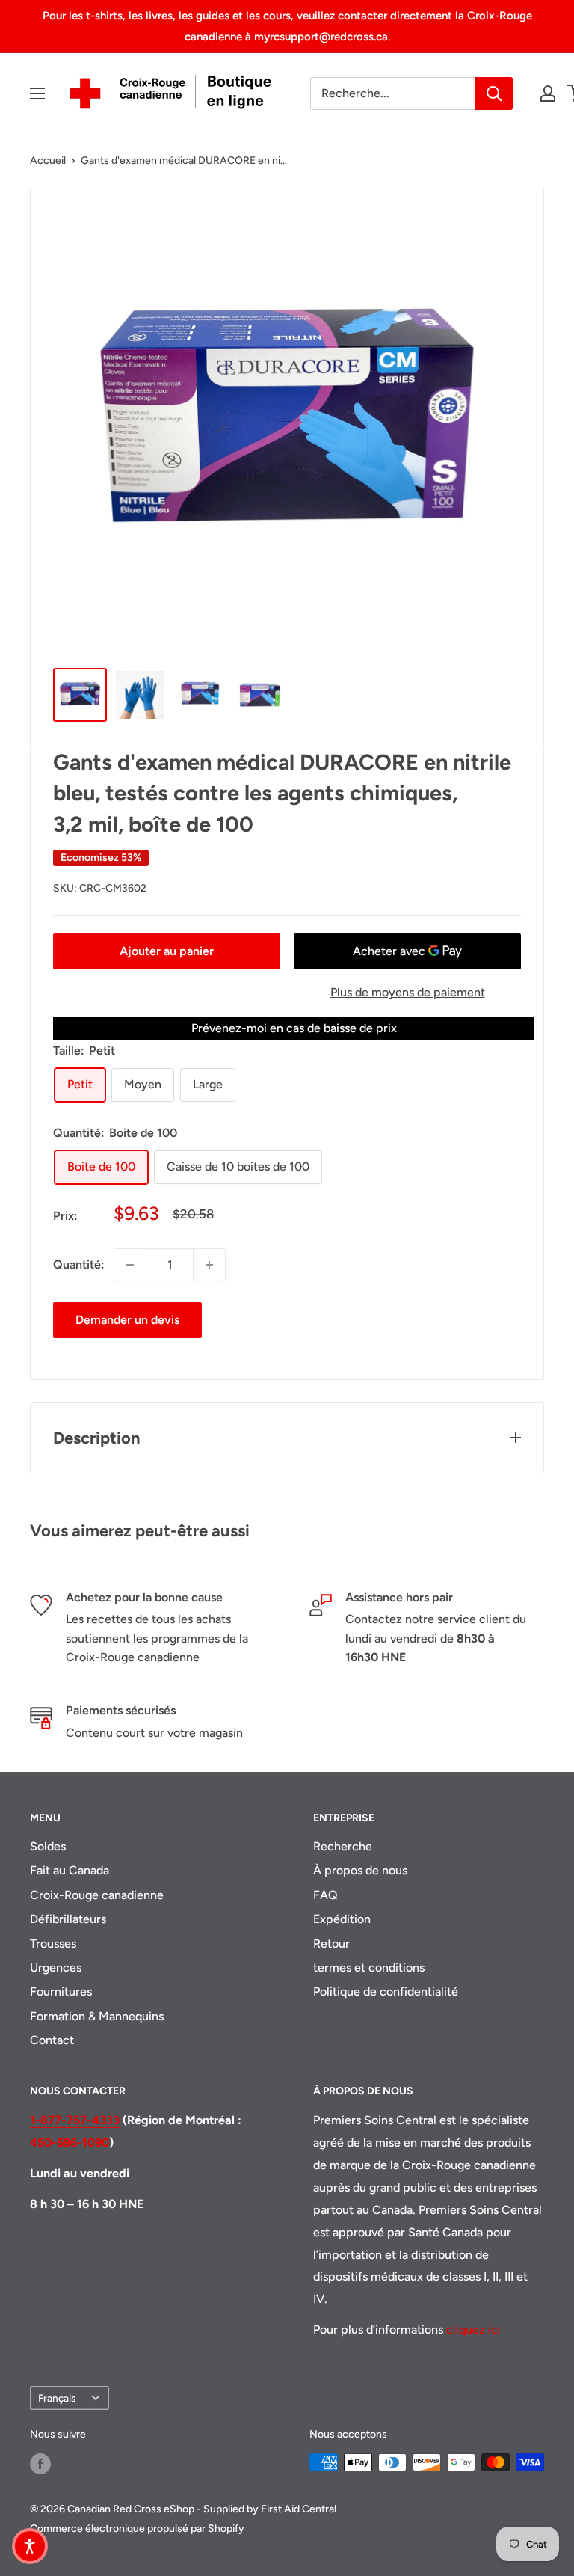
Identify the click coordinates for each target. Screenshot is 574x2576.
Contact (52, 2040)
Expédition (342, 1919)
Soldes (48, 1846)
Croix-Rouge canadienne (97, 1895)
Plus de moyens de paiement (408, 992)
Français (57, 2398)
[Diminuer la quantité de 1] (130, 1265)
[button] (30, 2546)
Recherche (343, 1846)
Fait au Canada (70, 1870)
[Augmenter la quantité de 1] (209, 1265)
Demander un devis (127, 1320)
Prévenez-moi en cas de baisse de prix (294, 1028)
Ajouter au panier (167, 951)
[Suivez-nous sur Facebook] (40, 2464)
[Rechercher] (494, 93)
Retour (331, 1944)
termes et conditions (369, 1968)
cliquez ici (473, 2330)
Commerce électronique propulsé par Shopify (137, 2529)
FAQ (325, 1895)
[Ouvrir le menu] (37, 93)
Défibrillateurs (68, 1919)
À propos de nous (360, 1870)
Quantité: (79, 1264)
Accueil (48, 160)
